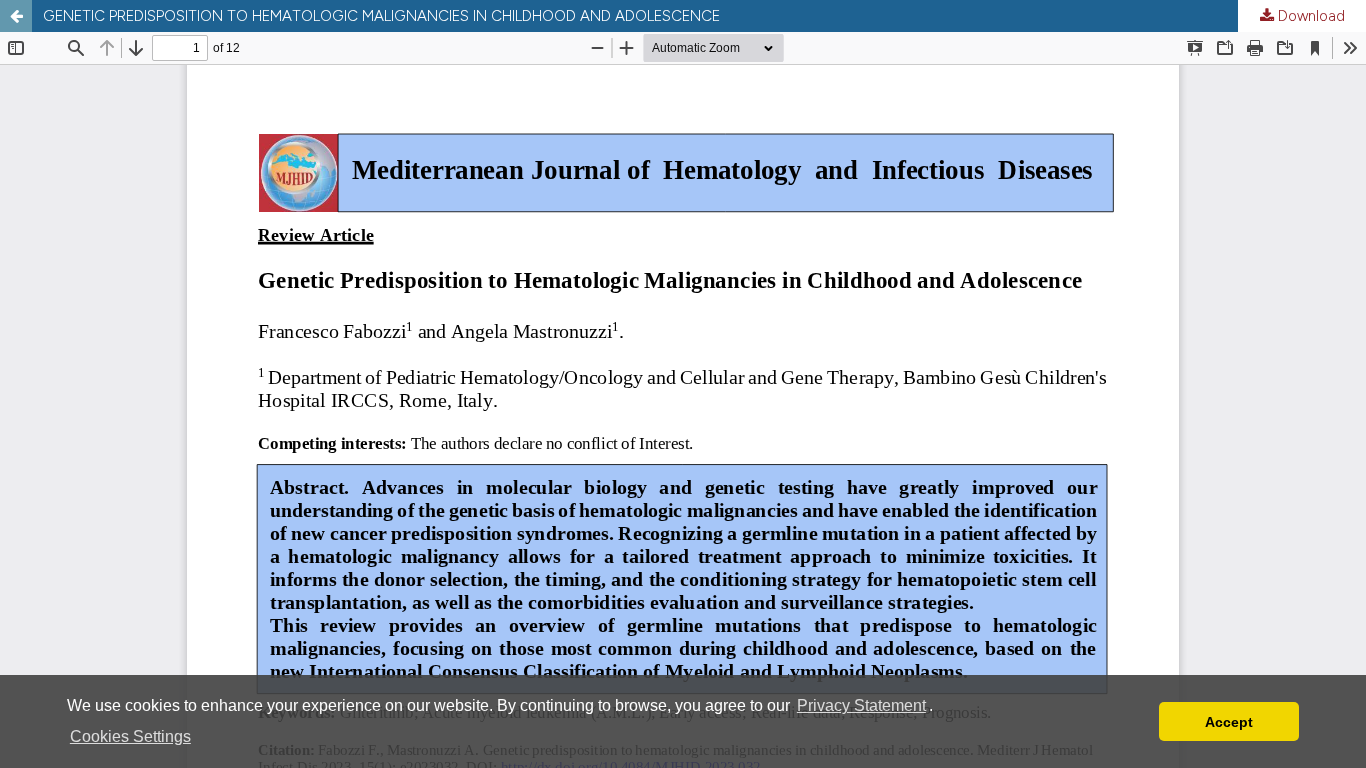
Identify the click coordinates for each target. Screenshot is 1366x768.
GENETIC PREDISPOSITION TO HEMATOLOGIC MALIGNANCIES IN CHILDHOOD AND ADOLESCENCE (381, 16)
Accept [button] (1229, 722)
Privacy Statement (861, 705)
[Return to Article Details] (16, 16)
